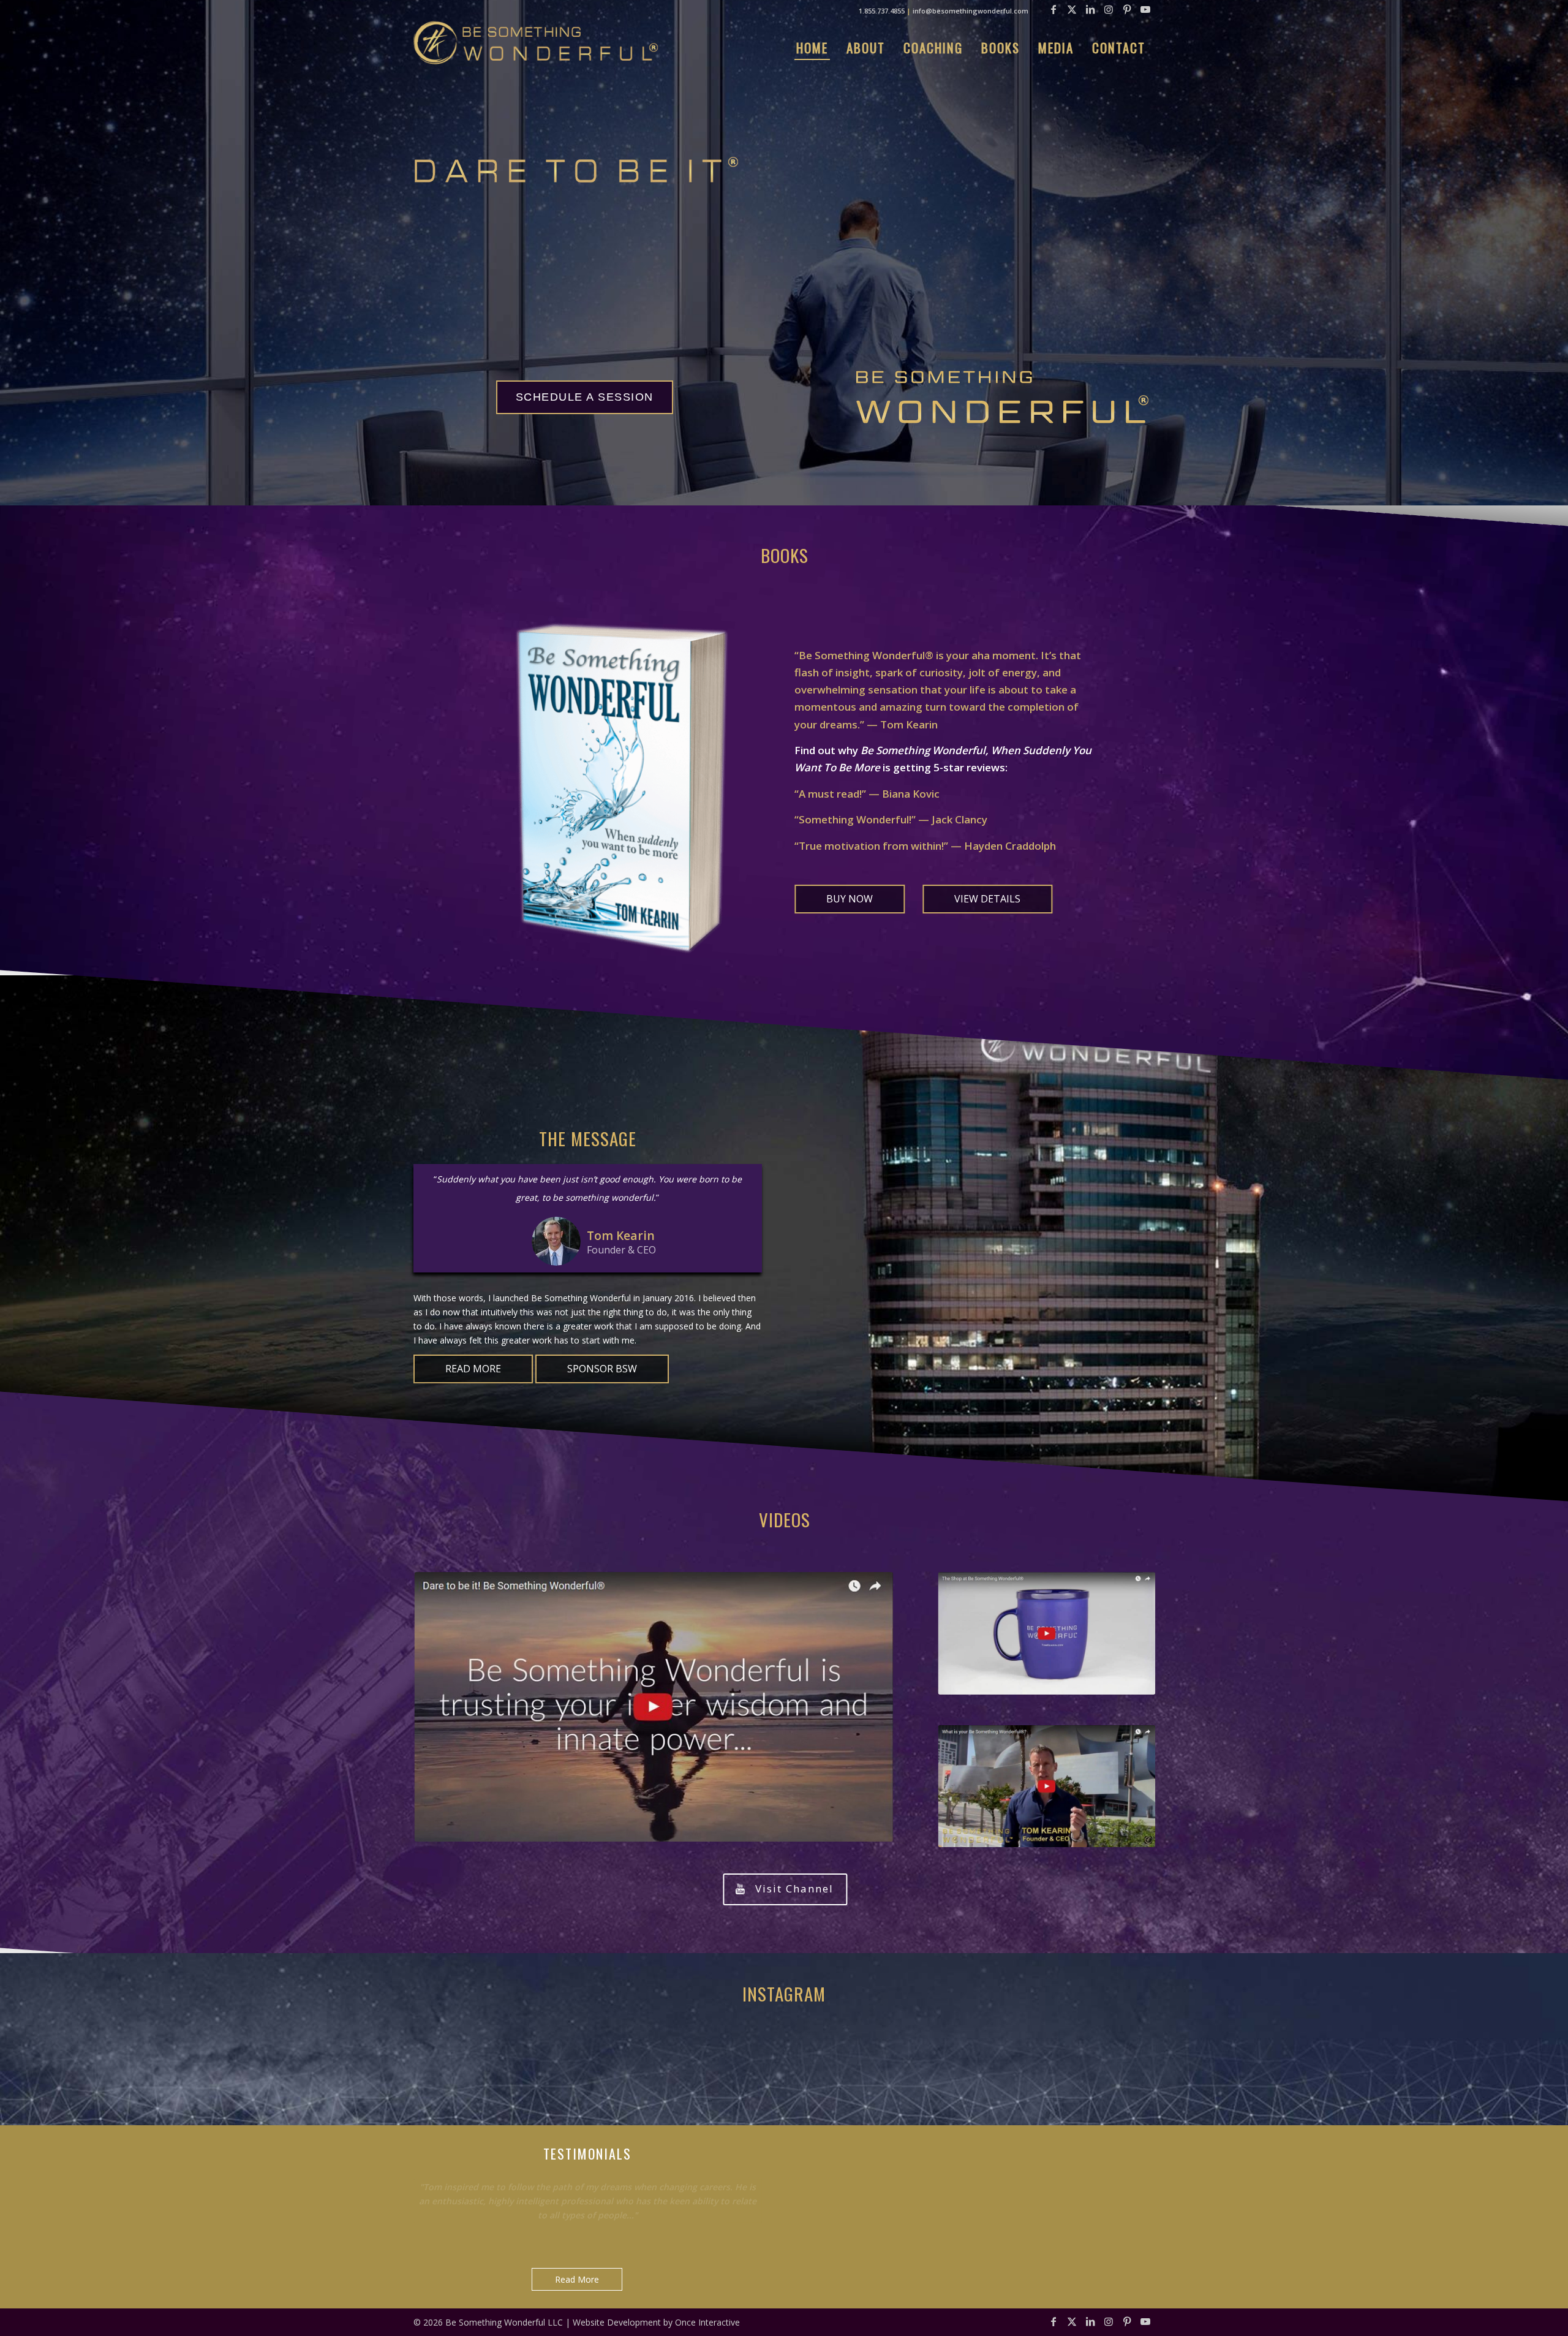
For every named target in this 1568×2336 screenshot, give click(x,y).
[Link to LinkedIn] (1090, 9)
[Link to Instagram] (1109, 9)
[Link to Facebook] (1053, 9)
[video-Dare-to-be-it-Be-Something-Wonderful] (654, 1707)
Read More (577, 2279)
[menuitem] (812, 48)
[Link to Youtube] (1145, 9)
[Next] (750, 2174)
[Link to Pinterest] (1127, 9)
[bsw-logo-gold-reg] (536, 43)
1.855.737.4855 (882, 11)
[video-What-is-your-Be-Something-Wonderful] (1046, 1786)
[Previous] (722, 2174)
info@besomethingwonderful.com (971, 11)
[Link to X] (1072, 9)
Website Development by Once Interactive (656, 2322)
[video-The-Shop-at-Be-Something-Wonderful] (1046, 1633)
